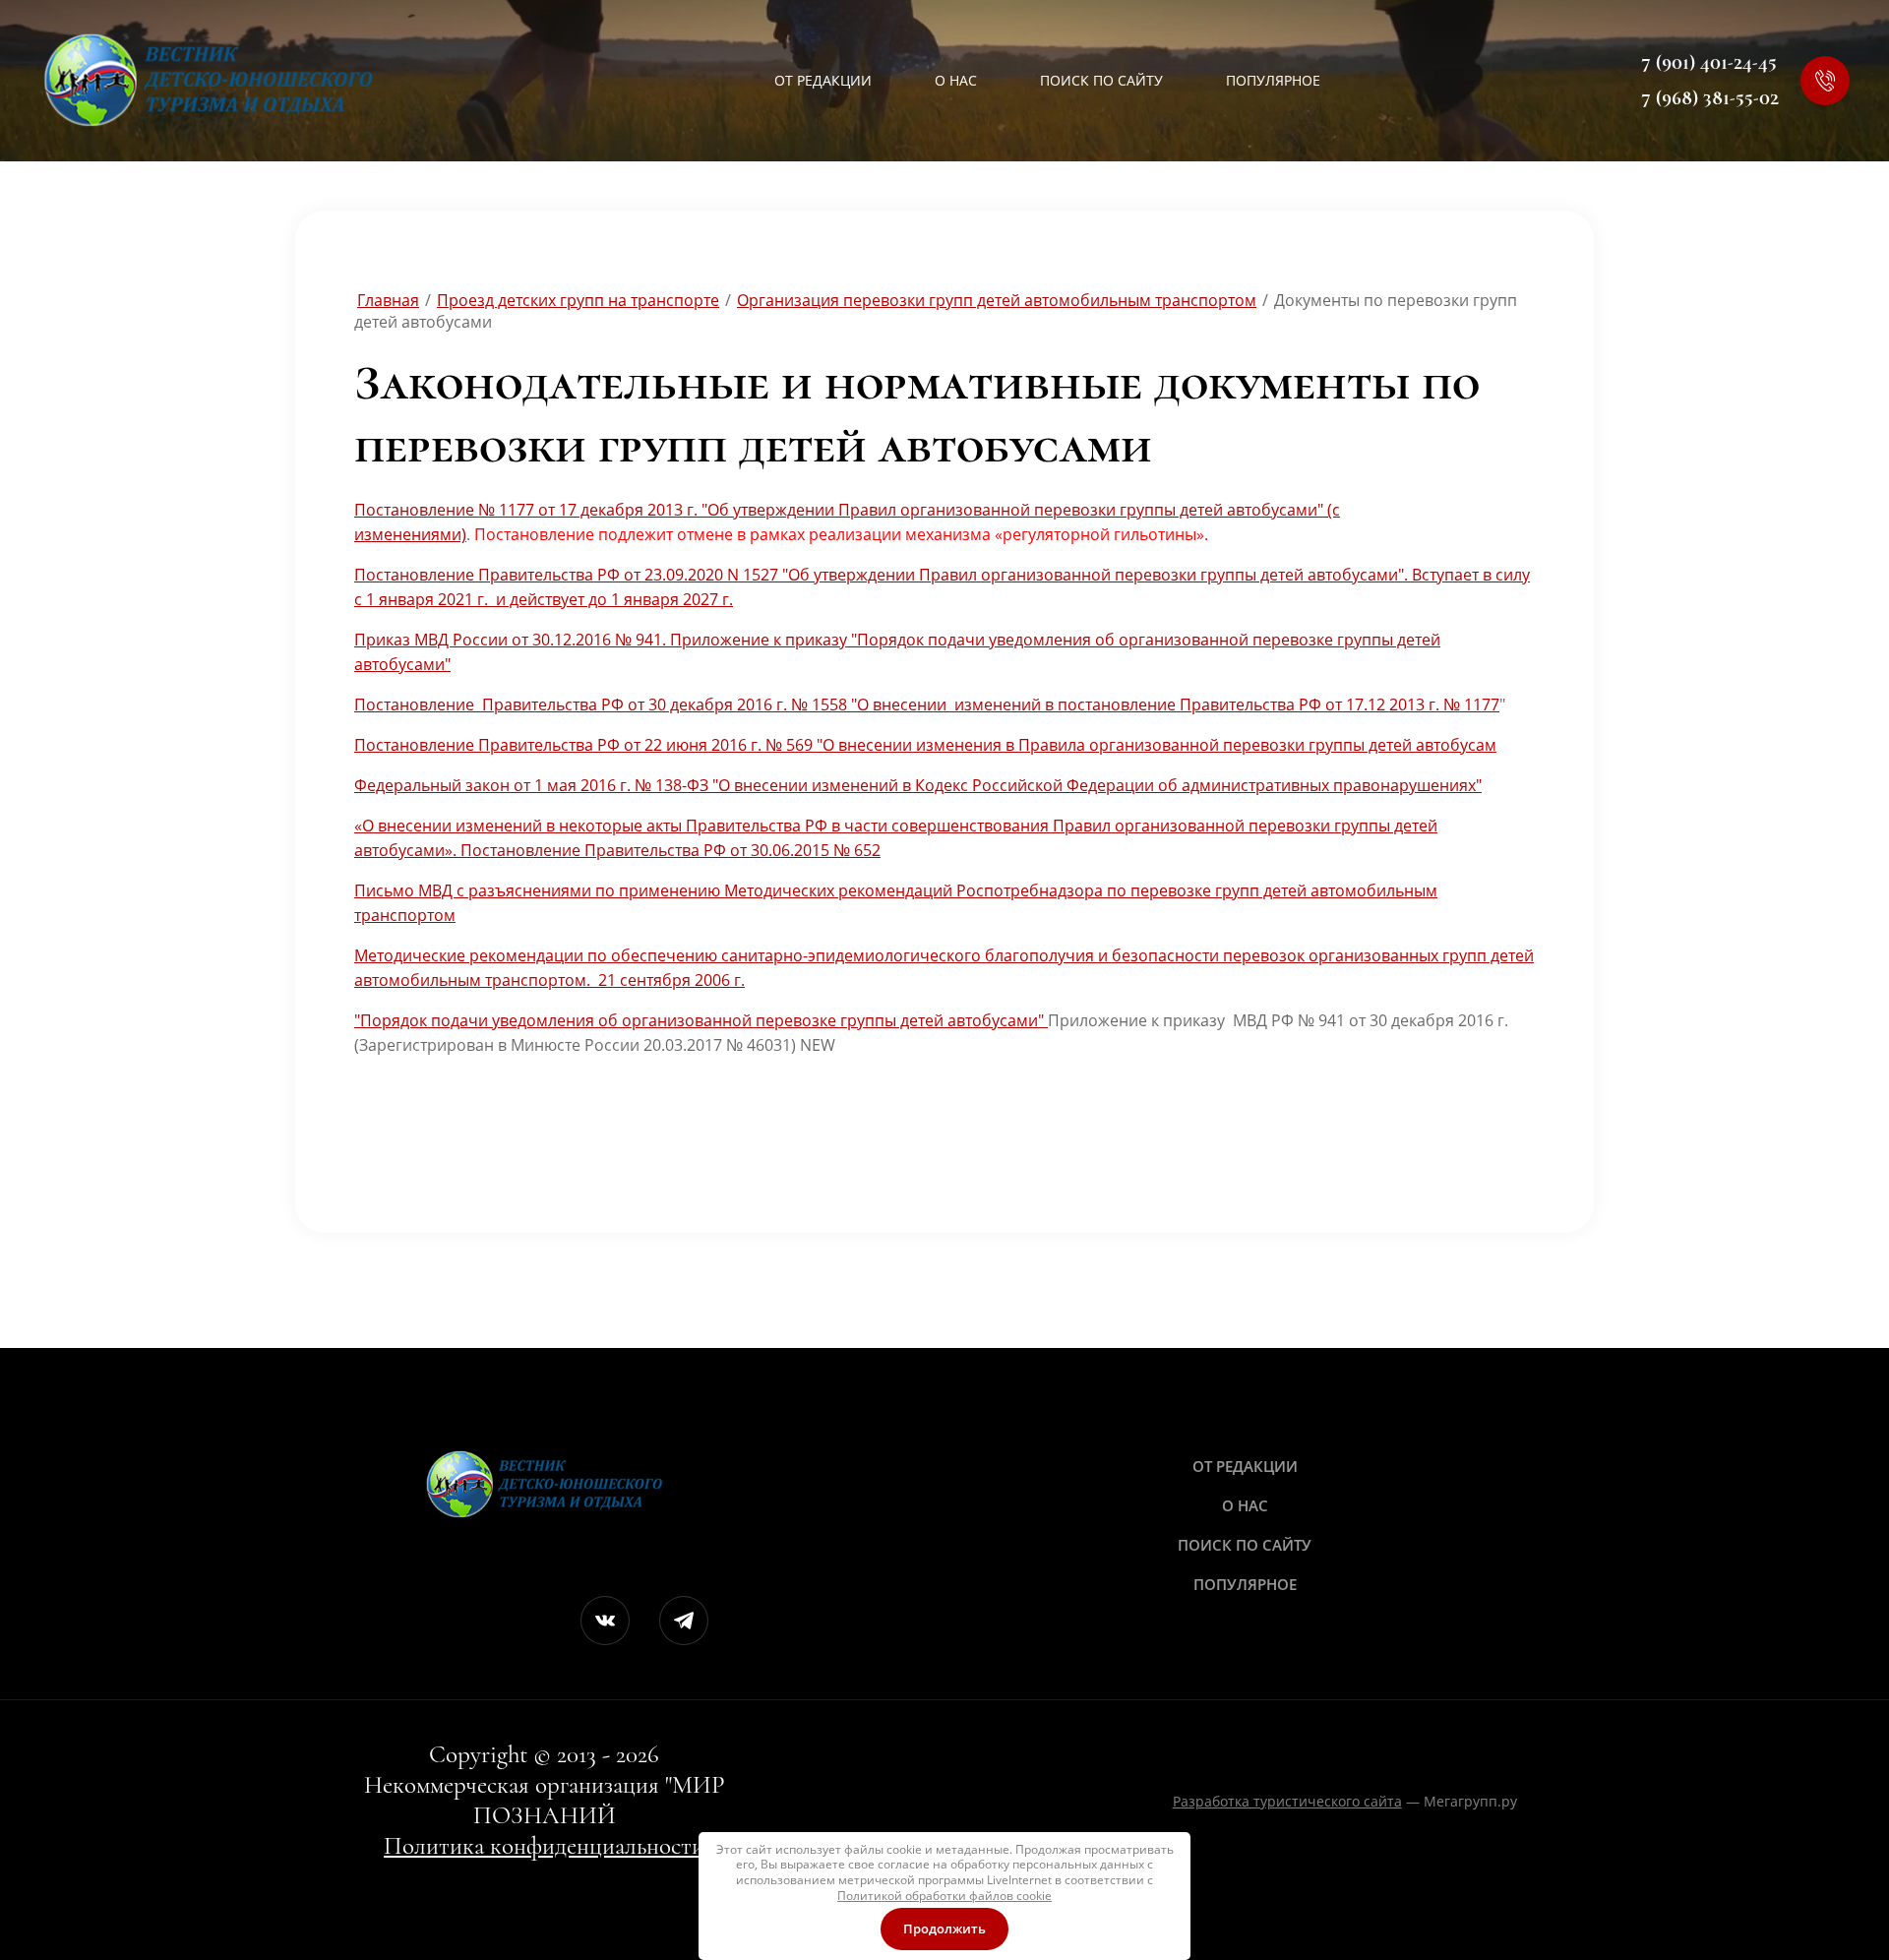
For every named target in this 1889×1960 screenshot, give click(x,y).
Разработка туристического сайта (1287, 1801)
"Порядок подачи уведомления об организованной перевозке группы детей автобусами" (701, 1020)
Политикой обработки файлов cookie (944, 1896)
